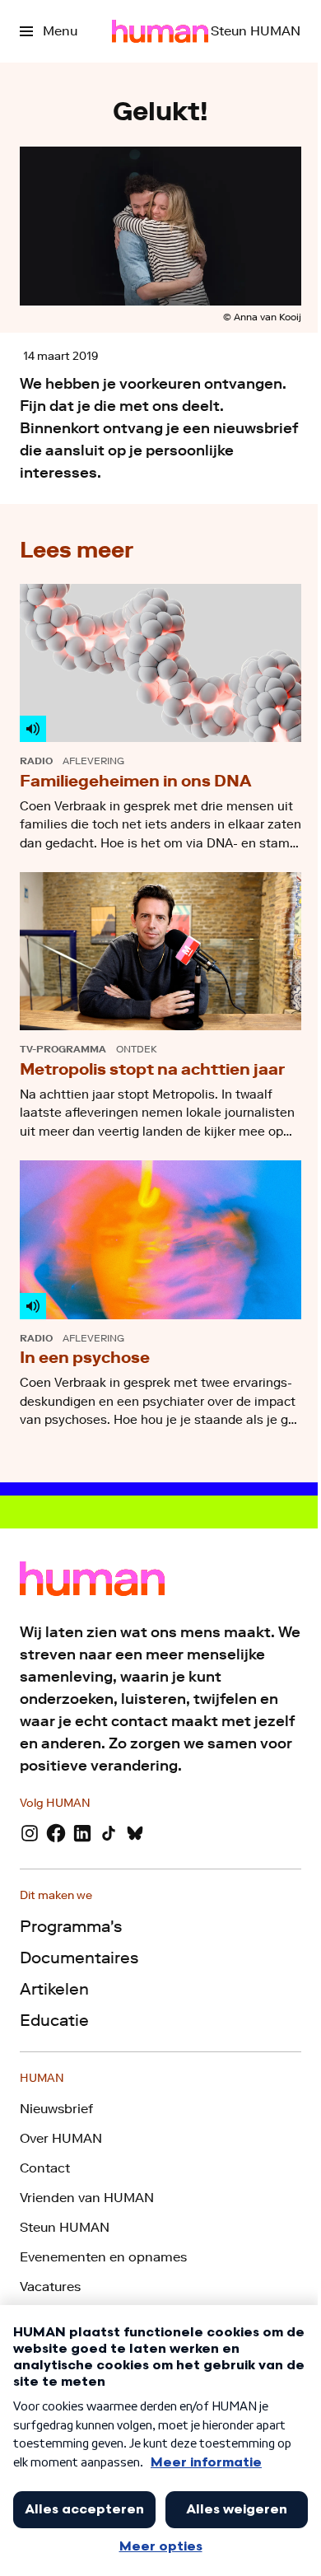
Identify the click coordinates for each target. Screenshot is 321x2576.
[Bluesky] (135, 1833)
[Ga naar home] (160, 31)
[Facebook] (56, 1833)
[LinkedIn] (82, 1833)
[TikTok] (109, 1833)
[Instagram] (30, 1833)
